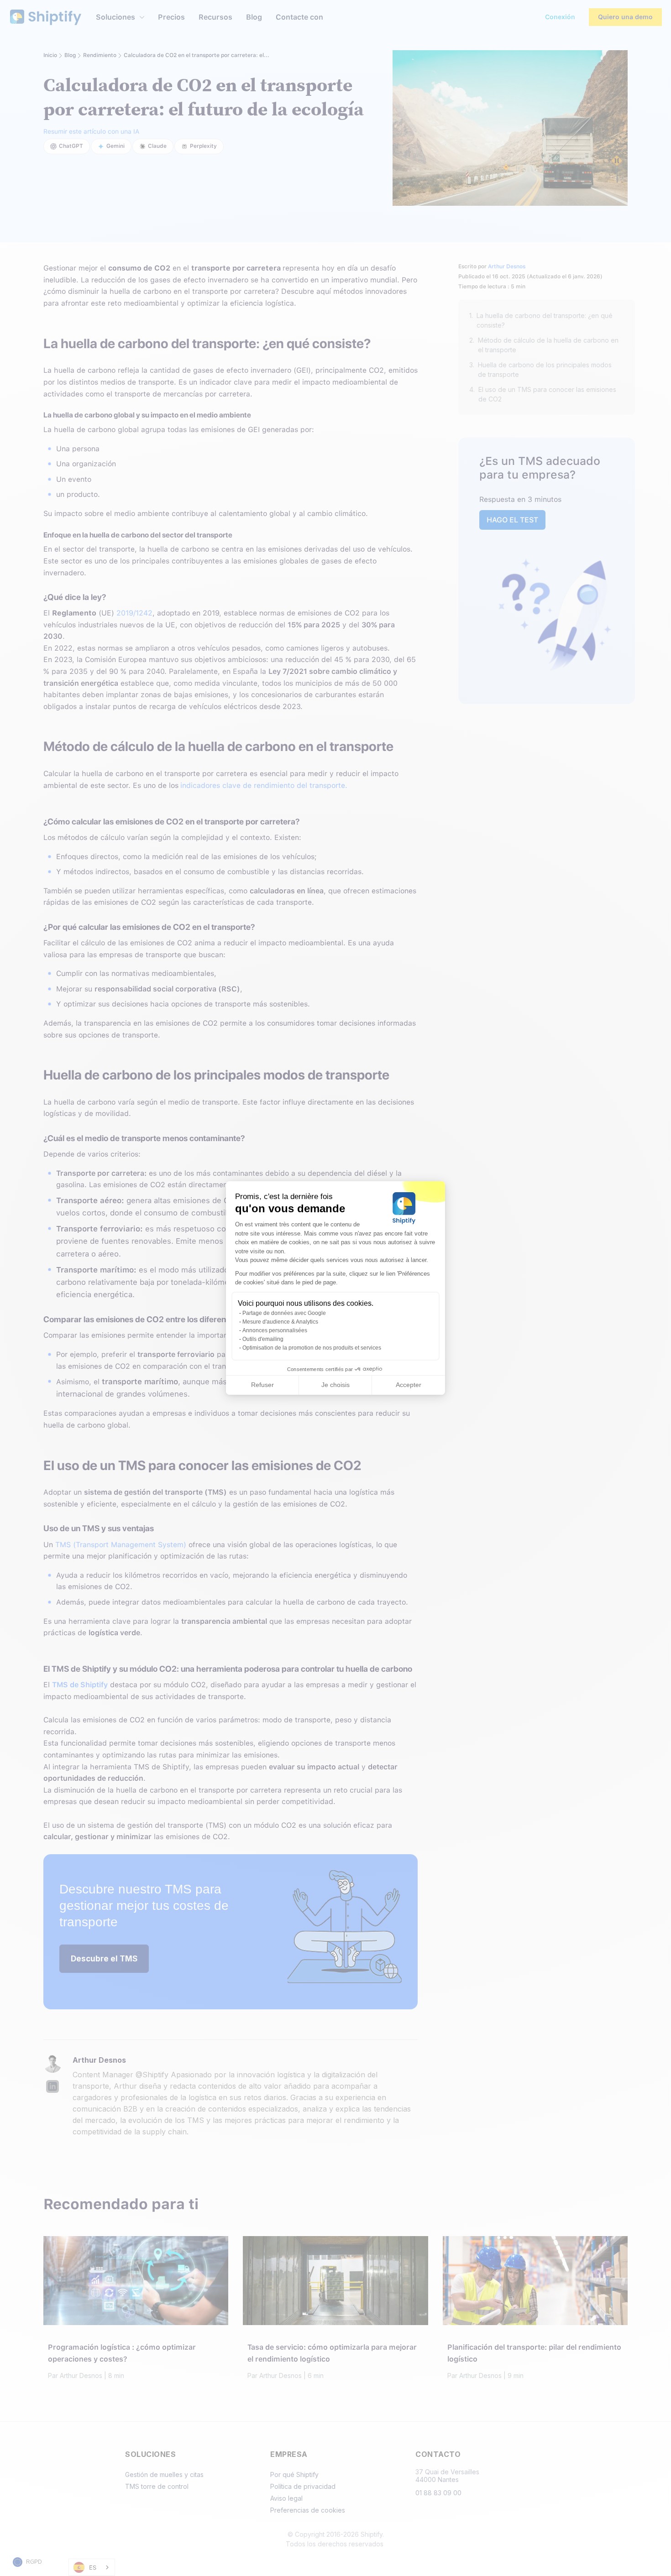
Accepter (409, 1385)
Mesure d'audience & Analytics (280, 1322)
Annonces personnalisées (275, 1330)
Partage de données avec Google (284, 1313)
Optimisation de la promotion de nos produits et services (312, 1348)
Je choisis (335, 1385)
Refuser (262, 1385)
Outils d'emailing (263, 1339)
